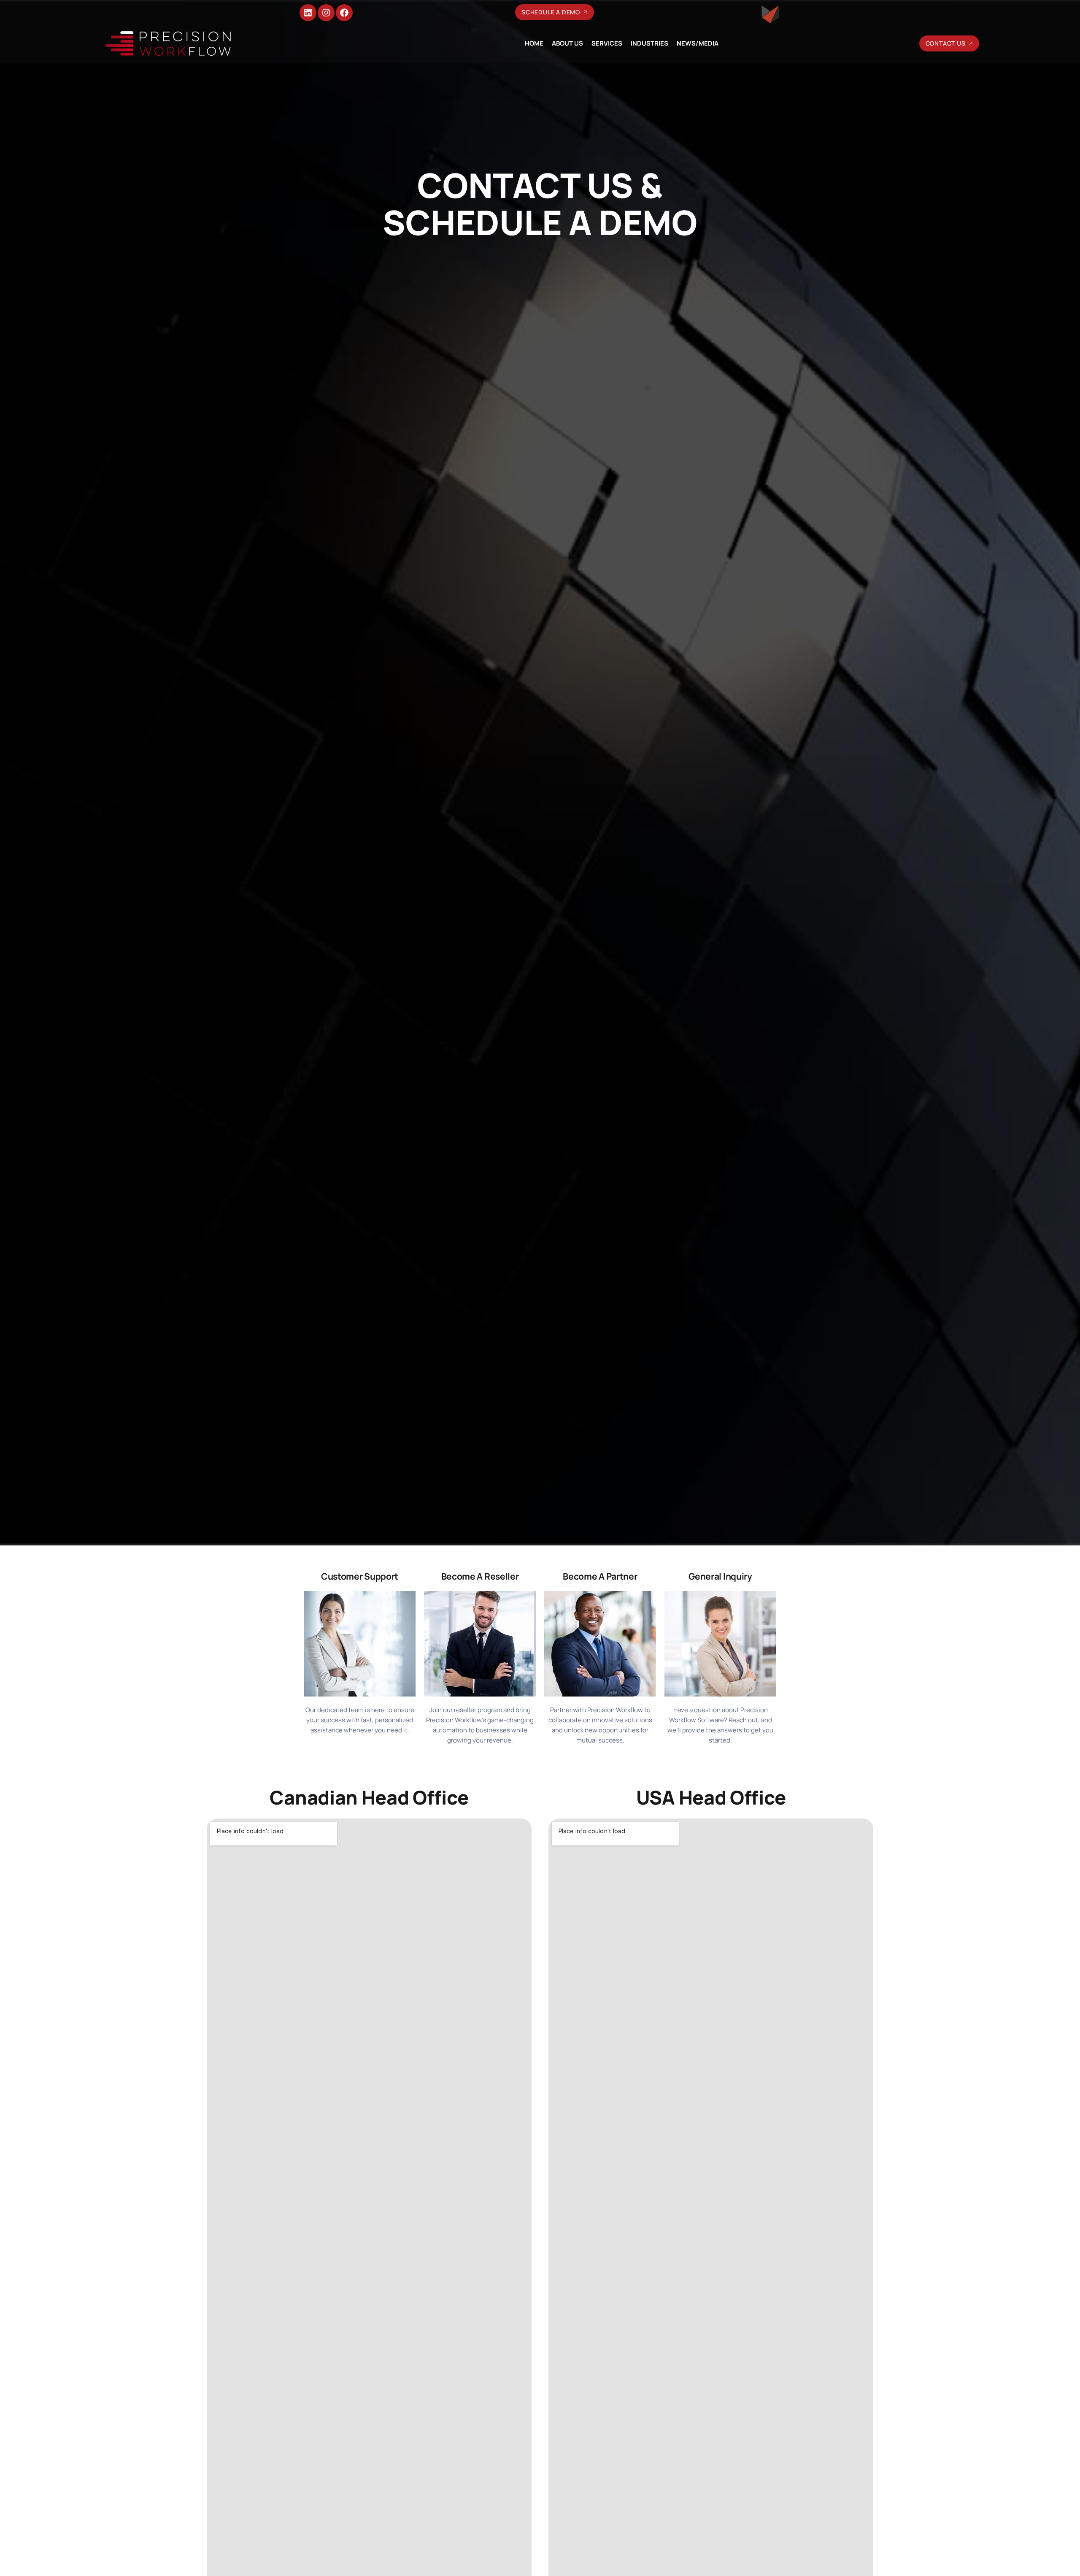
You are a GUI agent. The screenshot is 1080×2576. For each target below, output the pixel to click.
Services (607, 43)
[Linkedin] (308, 13)
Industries (649, 43)
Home (534, 43)
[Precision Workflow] (168, 43)
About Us (567, 43)
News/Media (698, 43)
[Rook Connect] (770, 14)
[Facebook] (344, 13)
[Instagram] (326, 13)
